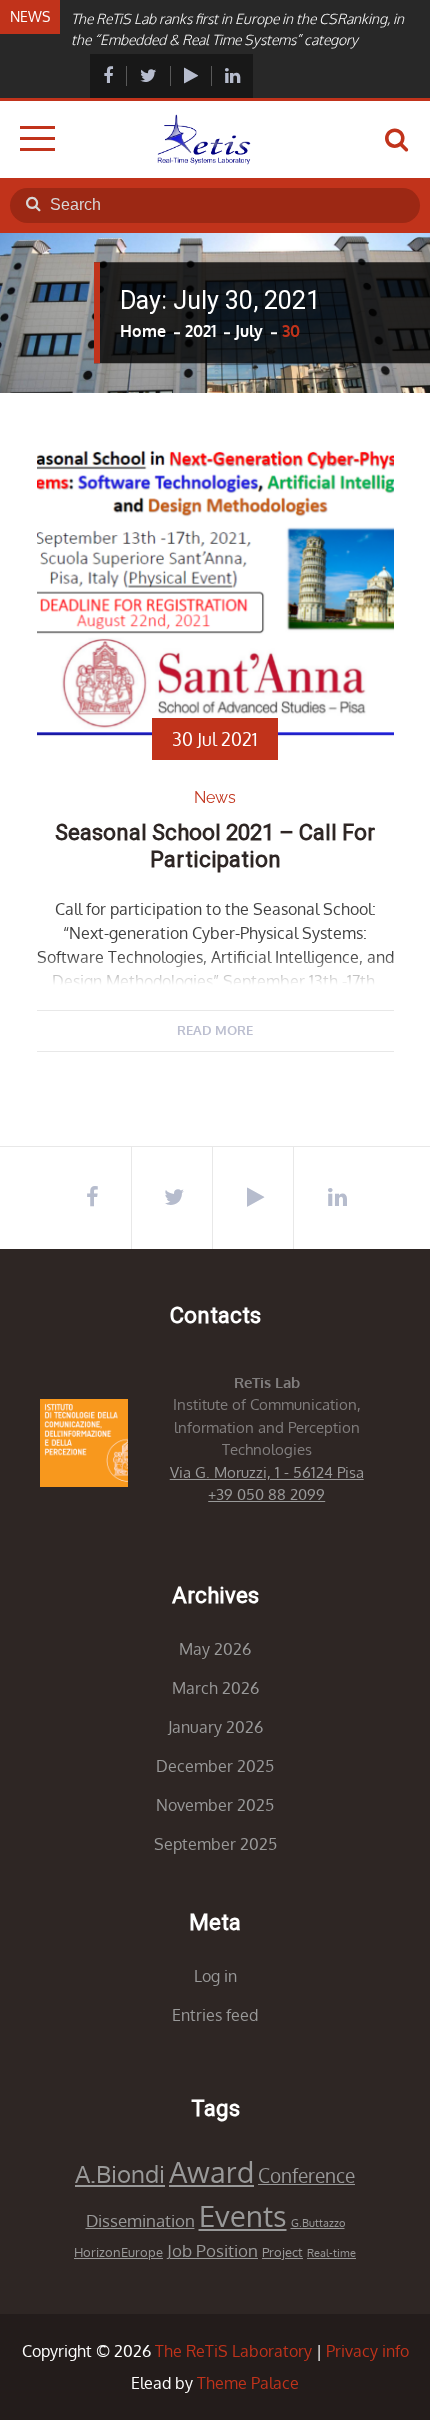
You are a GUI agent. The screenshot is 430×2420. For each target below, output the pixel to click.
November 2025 (215, 1805)
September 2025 (215, 1844)
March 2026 (215, 1688)
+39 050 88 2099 (266, 1494)
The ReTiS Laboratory (233, 2351)
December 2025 (215, 1766)
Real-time (331, 2253)
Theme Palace (248, 2383)
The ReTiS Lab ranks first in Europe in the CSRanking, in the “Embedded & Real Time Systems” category (237, 29)
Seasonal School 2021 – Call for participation (215, 845)
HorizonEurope (118, 2252)
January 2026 (215, 1727)
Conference (306, 2175)
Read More (215, 1030)
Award (211, 2171)
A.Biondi (120, 2173)
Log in (215, 1976)
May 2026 (215, 1649)
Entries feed (215, 2015)
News (215, 797)
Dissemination (140, 2220)
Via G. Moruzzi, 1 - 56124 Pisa (267, 1472)
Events (243, 2215)
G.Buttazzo (318, 2223)
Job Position (212, 2250)
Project (282, 2252)
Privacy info (367, 2351)
